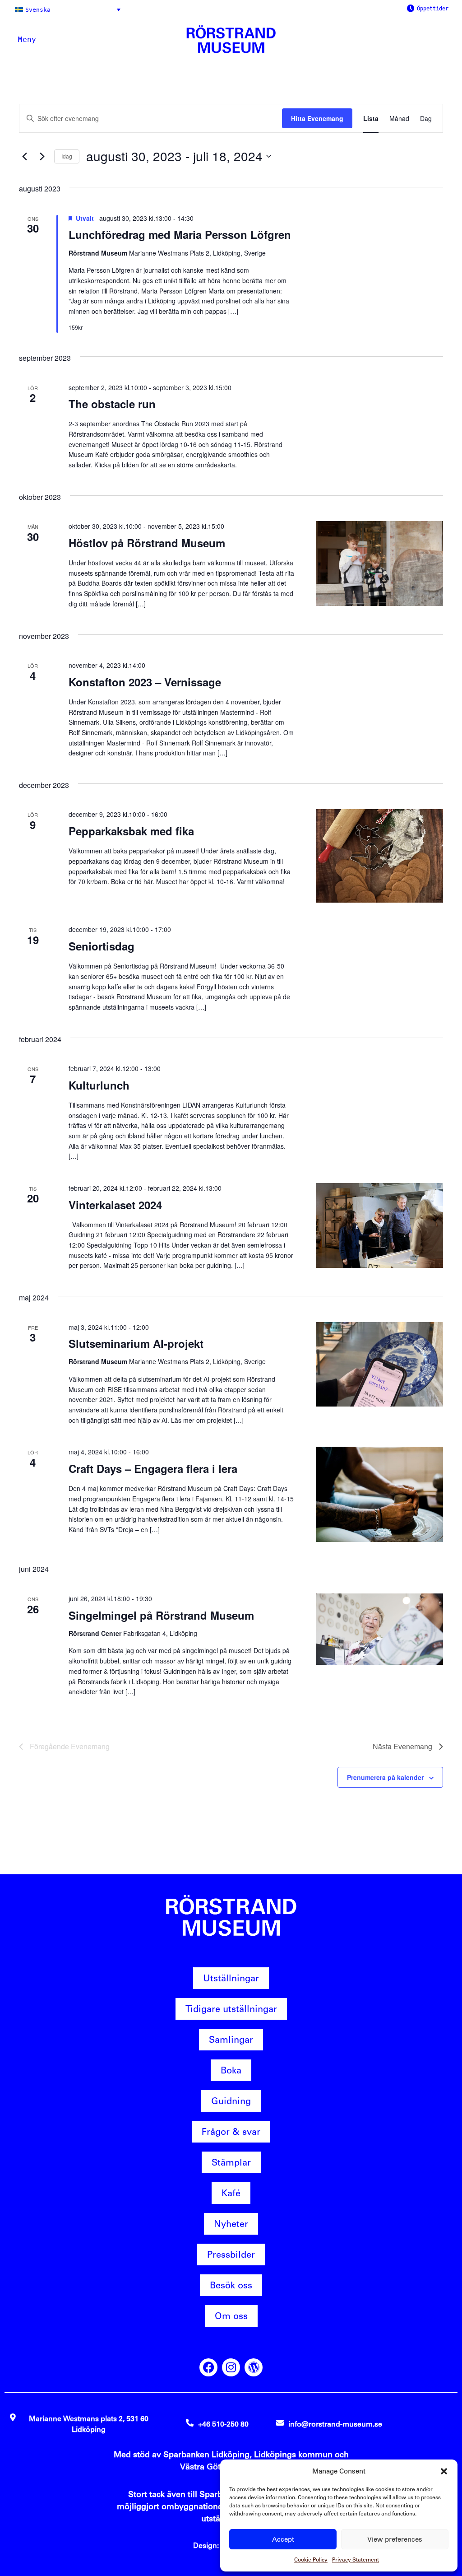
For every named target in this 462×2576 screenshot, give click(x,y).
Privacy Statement (356, 2560)
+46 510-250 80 (223, 2424)
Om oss (231, 2316)
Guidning (231, 2101)
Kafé (231, 2193)
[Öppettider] (411, 8)
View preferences (395, 2539)
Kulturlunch (99, 1085)
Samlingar (231, 2040)
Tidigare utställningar (231, 2009)
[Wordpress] (254, 2367)
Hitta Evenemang (317, 118)
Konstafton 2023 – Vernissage (145, 682)
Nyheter (231, 2224)
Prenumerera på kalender (385, 1777)
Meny (27, 40)
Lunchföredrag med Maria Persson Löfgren (180, 234)
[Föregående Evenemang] (24, 156)
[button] (444, 2471)
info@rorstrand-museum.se (335, 2424)
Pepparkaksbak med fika (131, 831)
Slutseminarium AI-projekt (136, 1343)
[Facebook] (208, 2367)
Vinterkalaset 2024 (115, 1205)
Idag (67, 156)
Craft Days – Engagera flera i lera (153, 1468)
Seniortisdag (102, 946)
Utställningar (231, 1978)
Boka (231, 2070)
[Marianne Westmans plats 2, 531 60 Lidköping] (13, 2417)
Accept (283, 2539)
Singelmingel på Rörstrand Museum (161, 1615)
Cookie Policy (311, 2560)
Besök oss (231, 2285)
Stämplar (231, 2162)
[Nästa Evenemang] (42, 156)
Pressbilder (231, 2255)
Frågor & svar (231, 2132)
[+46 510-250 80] (190, 2423)
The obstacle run (112, 404)
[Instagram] (231, 2367)
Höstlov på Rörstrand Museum (147, 543)
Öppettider (433, 9)
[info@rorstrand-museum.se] (280, 2423)
